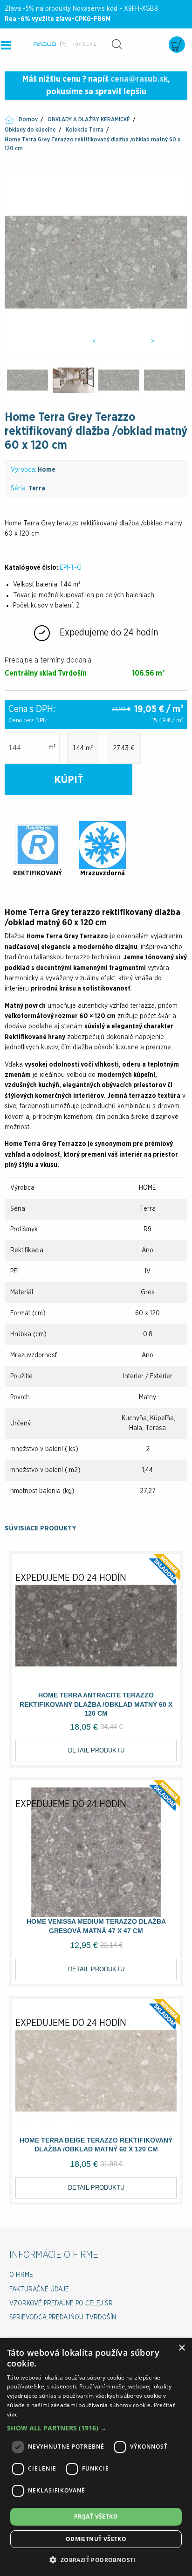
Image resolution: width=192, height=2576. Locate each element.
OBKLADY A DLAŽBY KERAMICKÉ (89, 119)
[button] (96, 2428)
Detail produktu (96, 1750)
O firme (21, 2275)
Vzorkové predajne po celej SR (61, 2304)
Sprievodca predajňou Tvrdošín (63, 2318)
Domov (28, 119)
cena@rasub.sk (139, 79)
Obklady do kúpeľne (30, 130)
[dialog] (96, 2457)
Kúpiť (69, 780)
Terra (37, 489)
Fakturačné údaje (39, 2290)
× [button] (182, 2348)
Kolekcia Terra (85, 130)
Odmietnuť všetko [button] (96, 2539)
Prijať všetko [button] (96, 2517)
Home (47, 470)
